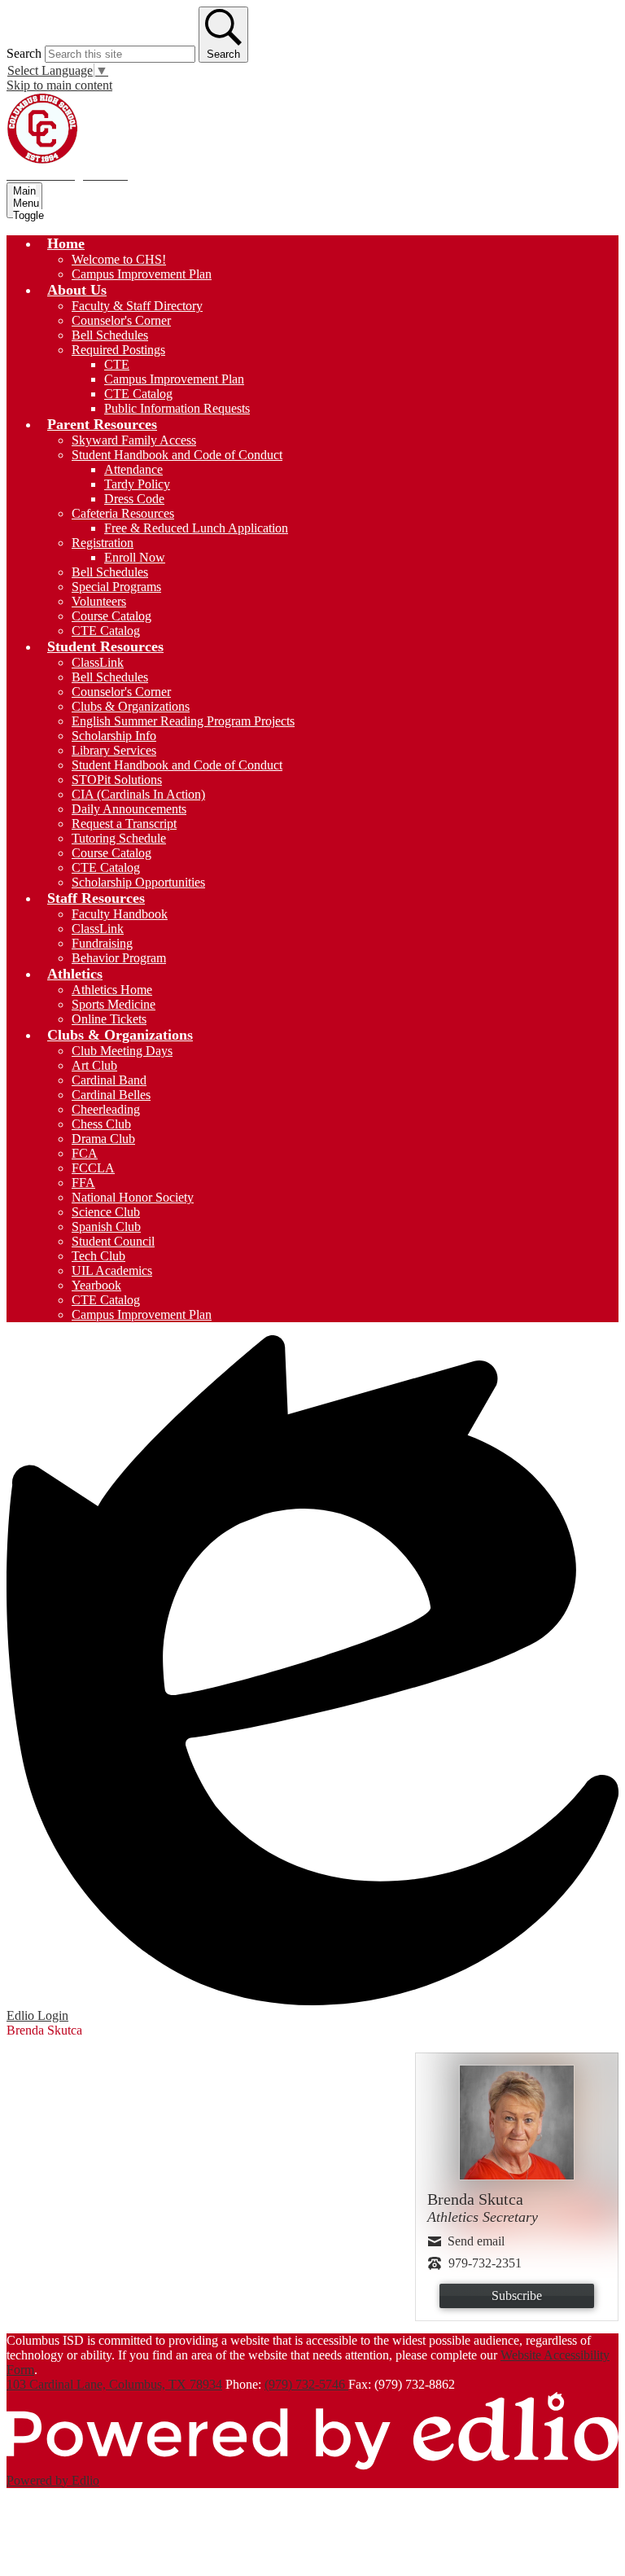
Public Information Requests (177, 408)
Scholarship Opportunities (138, 882)
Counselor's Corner (121, 320)
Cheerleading (106, 1109)
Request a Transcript (124, 824)
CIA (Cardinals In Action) (138, 794)
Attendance (133, 469)
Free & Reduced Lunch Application (196, 528)
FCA (85, 1153)
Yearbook (96, 1285)
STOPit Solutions (117, 780)
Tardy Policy (137, 484)
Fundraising (102, 943)
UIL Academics (112, 1270)
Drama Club (103, 1139)
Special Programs (116, 587)
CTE (117, 364)
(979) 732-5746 (306, 2384)
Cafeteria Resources (123, 513)
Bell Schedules (110, 335)
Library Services (114, 750)
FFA (83, 1183)
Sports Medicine (114, 1004)
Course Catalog (111, 616)
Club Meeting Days (122, 1051)
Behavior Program (119, 958)
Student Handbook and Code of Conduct (177, 455)
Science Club (106, 1212)
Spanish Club (106, 1227)
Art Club (94, 1065)
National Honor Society (133, 1197)
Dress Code (134, 499)
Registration (103, 543)
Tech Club (98, 1256)
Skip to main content (59, 85)
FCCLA (93, 1168)
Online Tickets (109, 1019)
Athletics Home (112, 990)
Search (24, 53)
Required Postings (118, 350)
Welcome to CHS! (119, 259)
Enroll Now (135, 557)
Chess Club (101, 1124)
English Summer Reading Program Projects (183, 721)
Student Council (113, 1241)
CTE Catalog (138, 394)
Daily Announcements (129, 809)
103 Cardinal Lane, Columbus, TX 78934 (114, 2384)
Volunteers (99, 601)
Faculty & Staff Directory (137, 306)
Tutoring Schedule (119, 838)
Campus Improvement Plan (142, 274)
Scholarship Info (114, 736)
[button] (66, 243)
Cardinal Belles (111, 1095)
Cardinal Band (109, 1080)
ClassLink (98, 662)
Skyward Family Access (134, 440)
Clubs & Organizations (131, 706)
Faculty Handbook (120, 914)
